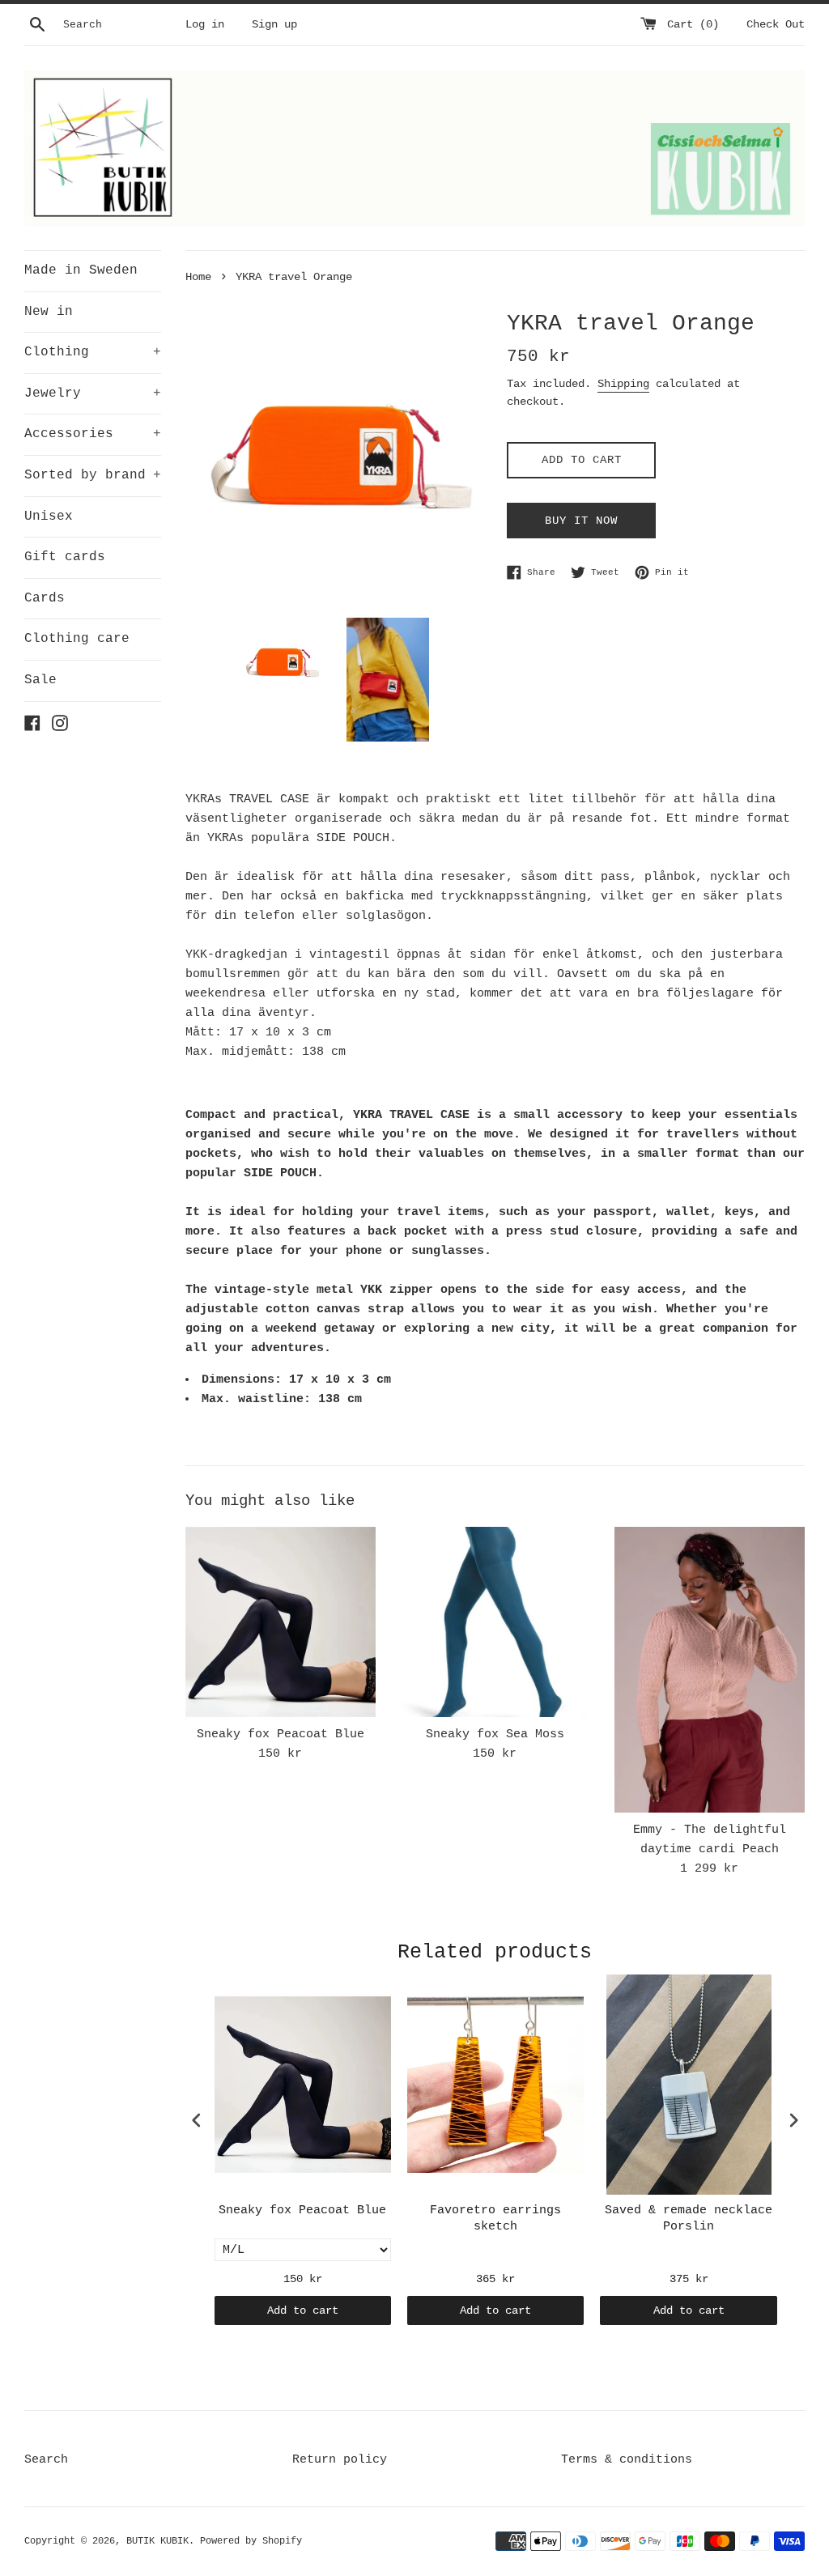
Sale (40, 680)
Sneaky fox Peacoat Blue (281, 1734)
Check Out (776, 25)
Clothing (93, 352)
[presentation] (197, 2120)
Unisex (49, 516)
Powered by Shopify (251, 2541)
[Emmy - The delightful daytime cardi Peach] (710, 1670)
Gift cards (65, 557)
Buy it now (581, 521)
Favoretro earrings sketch (495, 2219)
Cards (45, 598)
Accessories (93, 434)
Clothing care (77, 639)
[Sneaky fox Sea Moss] (495, 1622)
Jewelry (93, 393)
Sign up (274, 25)
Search (46, 2460)
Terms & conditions (627, 2460)
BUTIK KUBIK (157, 2541)
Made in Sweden (81, 270)
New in (49, 312)
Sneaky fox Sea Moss (495, 1734)
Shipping (623, 384)
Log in (205, 25)
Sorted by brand (93, 475)
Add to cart (303, 2310)
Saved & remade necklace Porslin (689, 2219)
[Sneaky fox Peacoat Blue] (281, 1622)
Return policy (340, 2460)
